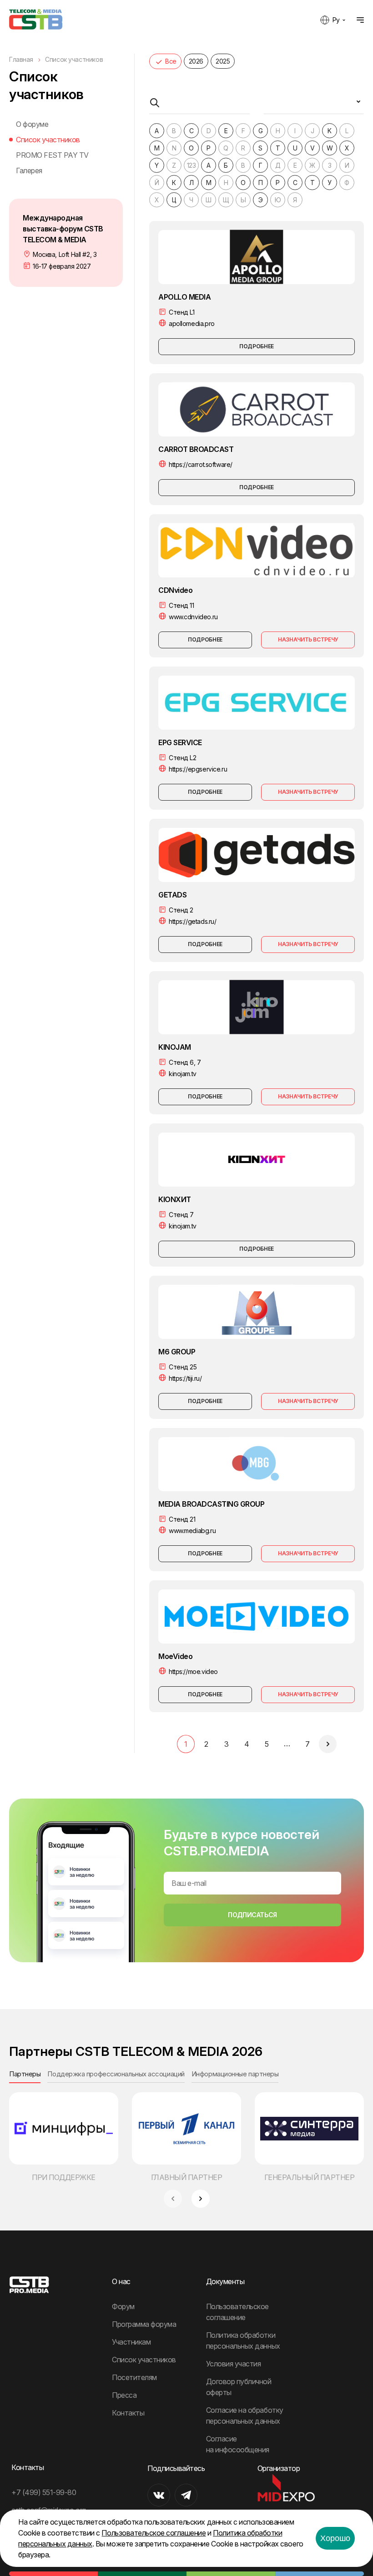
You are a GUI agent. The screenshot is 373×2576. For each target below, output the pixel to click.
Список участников (48, 140)
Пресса (124, 2395)
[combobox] (314, 105)
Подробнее (257, 346)
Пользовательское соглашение (154, 2533)
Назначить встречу (308, 639)
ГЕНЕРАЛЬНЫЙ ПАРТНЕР (310, 2177)
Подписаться (252, 1915)
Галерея (29, 170)
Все (171, 61)
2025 (223, 61)
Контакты (128, 2413)
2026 (196, 61)
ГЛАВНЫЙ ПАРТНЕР (187, 2177)
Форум (123, 2306)
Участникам (131, 2342)
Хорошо (335, 2538)
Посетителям (134, 2377)
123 (192, 165)
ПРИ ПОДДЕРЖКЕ (64, 2177)
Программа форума (144, 2324)
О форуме (32, 124)
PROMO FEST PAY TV (52, 155)
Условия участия (234, 2364)
